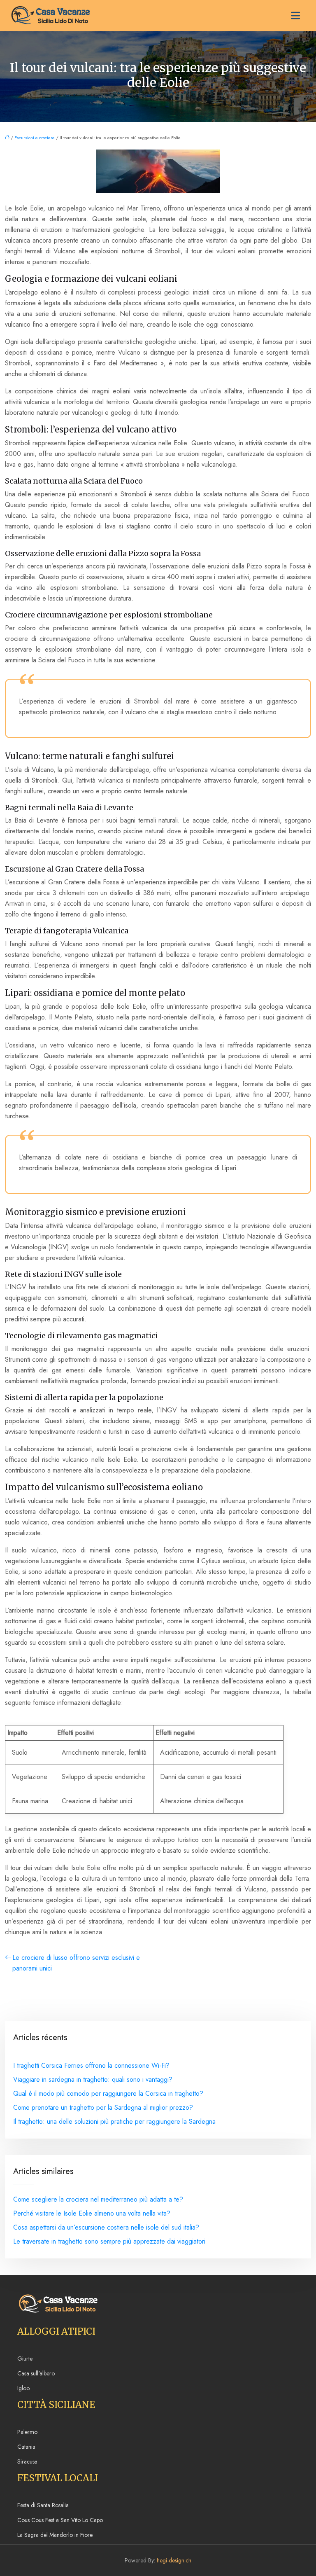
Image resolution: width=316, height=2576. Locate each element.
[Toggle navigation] (295, 16)
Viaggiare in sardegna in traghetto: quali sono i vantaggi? (93, 2079)
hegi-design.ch (174, 2560)
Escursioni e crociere (35, 138)
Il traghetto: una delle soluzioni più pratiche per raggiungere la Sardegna (114, 2121)
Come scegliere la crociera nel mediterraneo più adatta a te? (98, 2199)
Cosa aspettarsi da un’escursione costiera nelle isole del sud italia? (106, 2227)
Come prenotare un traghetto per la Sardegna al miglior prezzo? (103, 2107)
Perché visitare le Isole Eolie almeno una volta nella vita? (92, 2213)
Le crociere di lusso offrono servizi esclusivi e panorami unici (76, 1963)
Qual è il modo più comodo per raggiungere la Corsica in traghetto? (108, 2093)
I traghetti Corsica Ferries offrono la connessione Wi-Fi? (91, 2065)
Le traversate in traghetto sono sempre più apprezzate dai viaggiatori (109, 2241)
